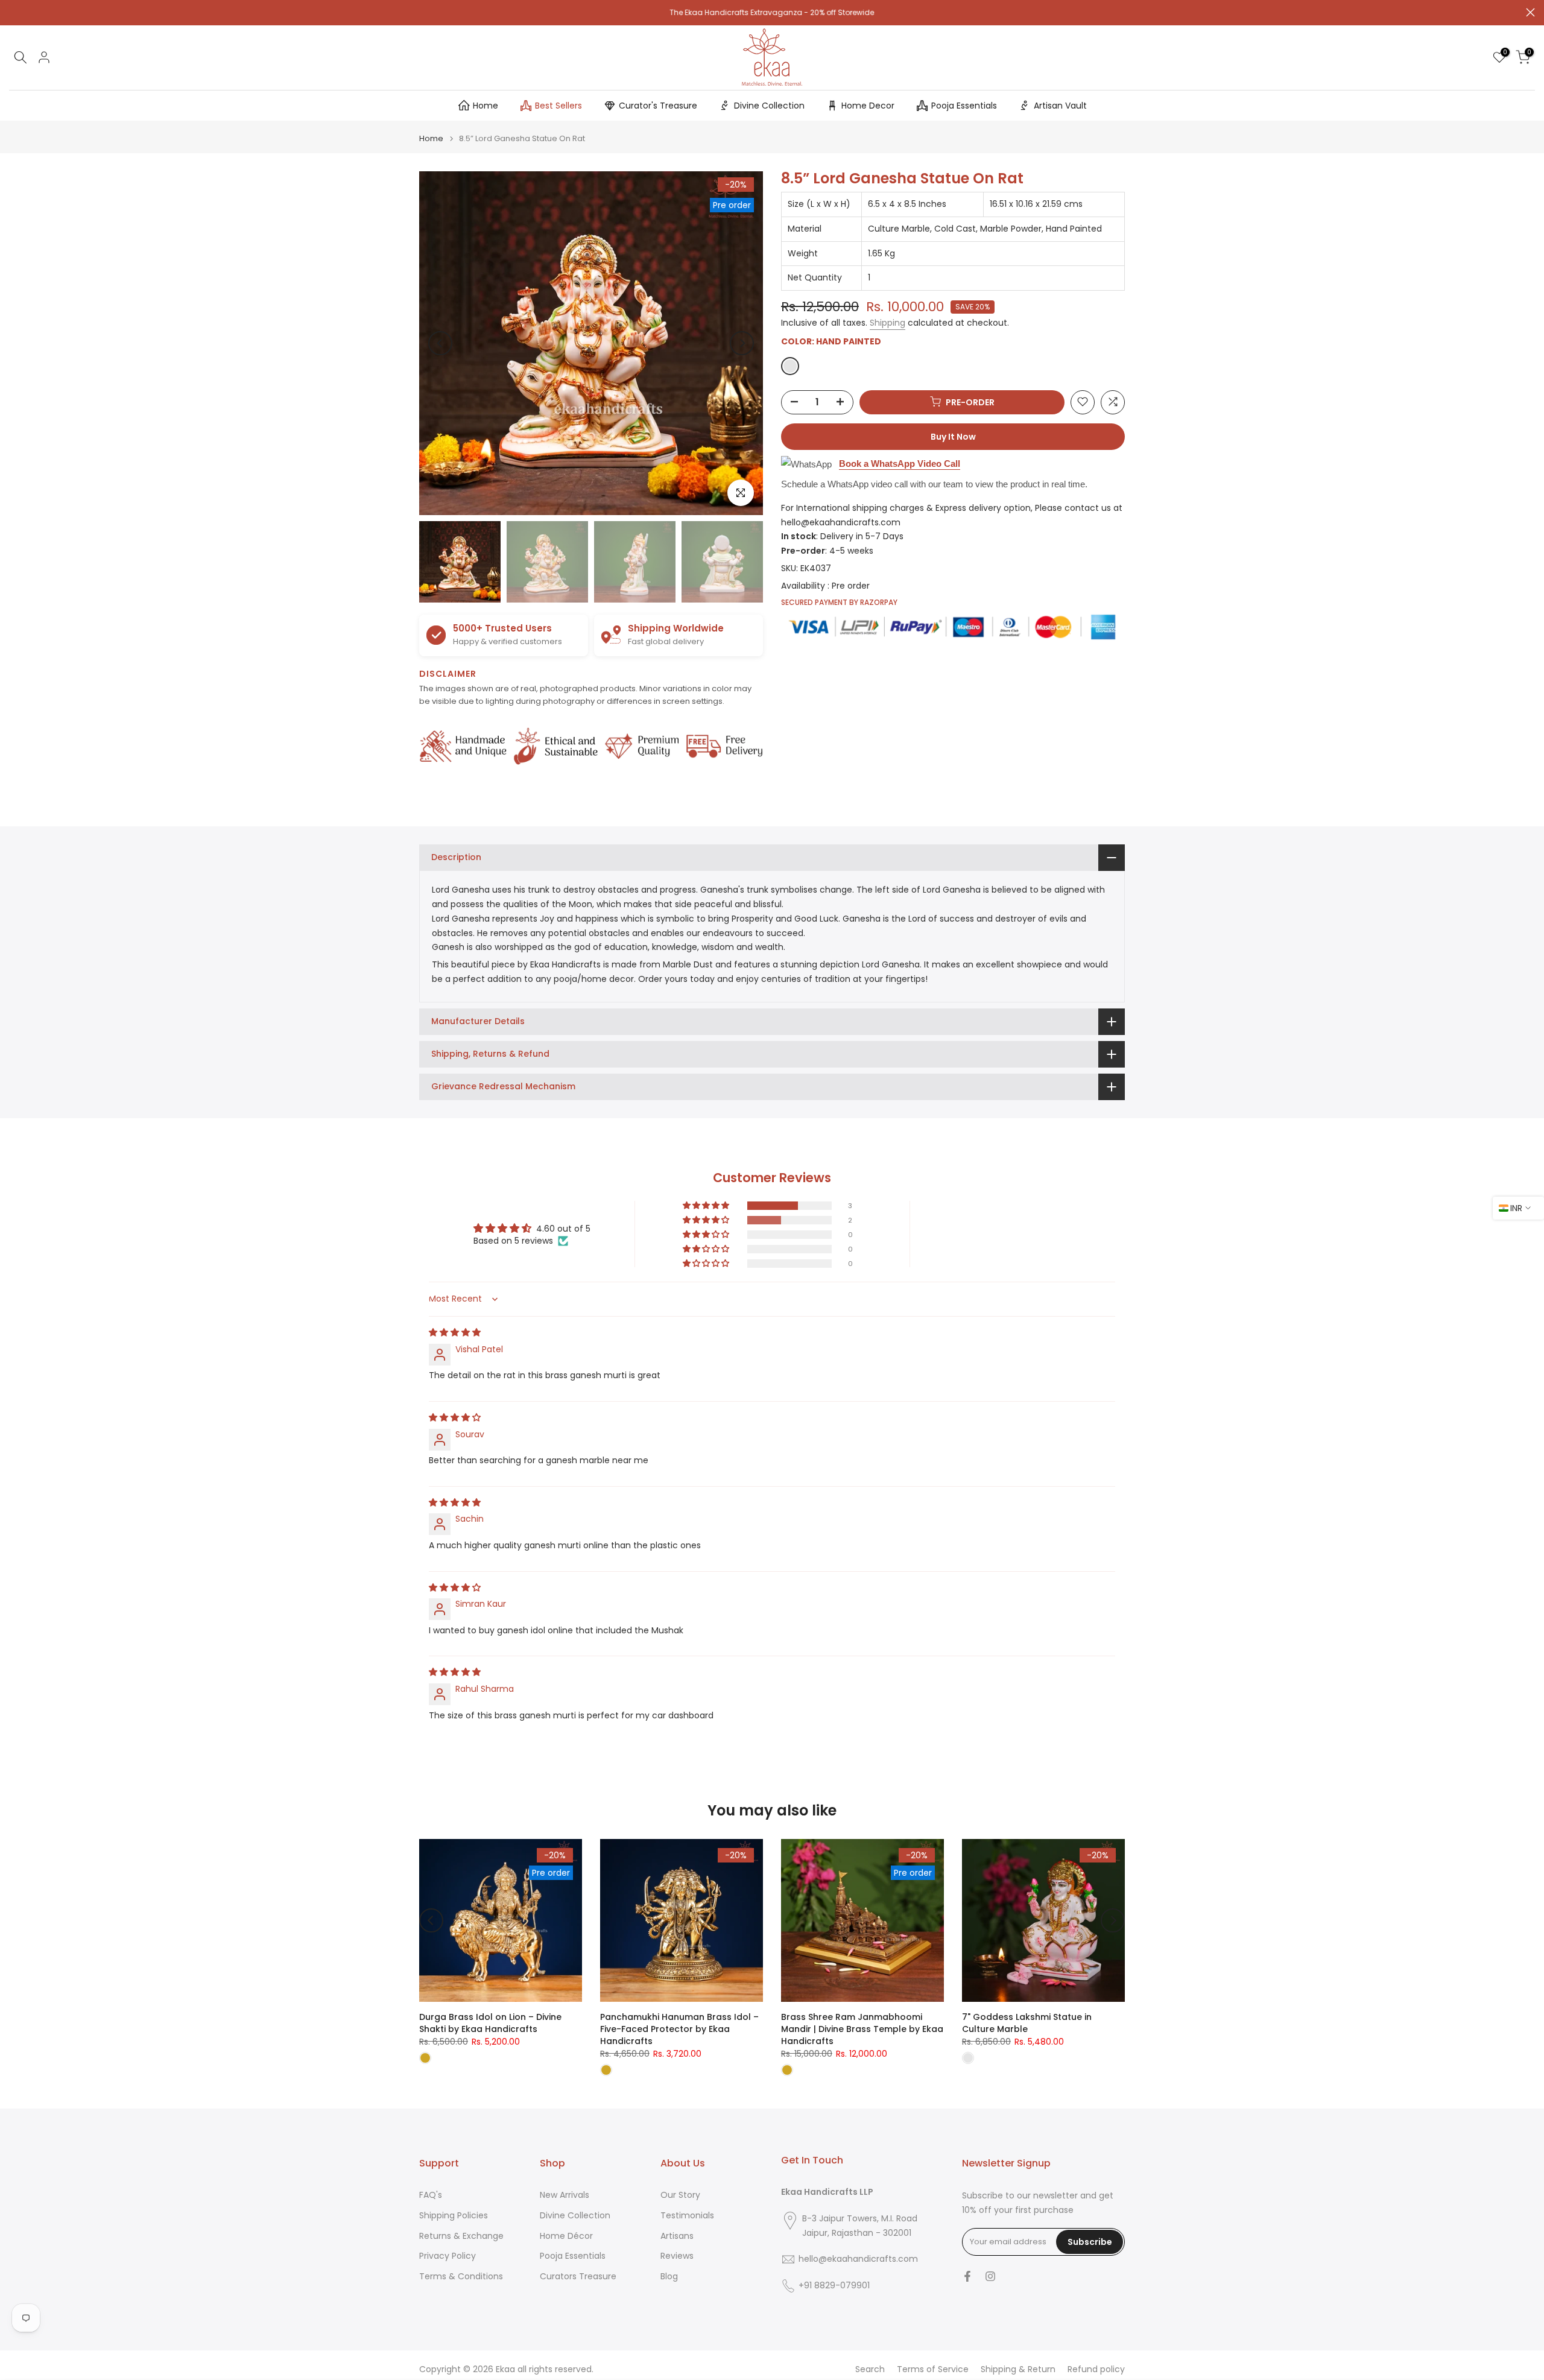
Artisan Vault (1060, 106)
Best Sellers (558, 106)
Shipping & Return (1018, 2369)
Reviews (677, 2256)
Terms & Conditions (461, 2277)
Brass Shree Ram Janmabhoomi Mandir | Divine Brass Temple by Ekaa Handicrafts (862, 2029)
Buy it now (953, 436)
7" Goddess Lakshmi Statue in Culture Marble (1027, 2023)
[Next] (742, 343)
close (14, 12)
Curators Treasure (578, 2277)
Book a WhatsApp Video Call (900, 463)
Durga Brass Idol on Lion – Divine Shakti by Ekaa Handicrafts (490, 2023)
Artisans (677, 2236)
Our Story (680, 2195)
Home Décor (566, 2236)
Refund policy (1096, 2369)
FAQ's (431, 2195)
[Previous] (440, 343)
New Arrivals (565, 2195)
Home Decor (868, 106)
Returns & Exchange (461, 2236)
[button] (707, 1206)
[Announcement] (772, 13)
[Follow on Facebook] (967, 2276)
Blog (669, 2277)
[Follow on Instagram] (990, 2276)
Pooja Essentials (964, 106)
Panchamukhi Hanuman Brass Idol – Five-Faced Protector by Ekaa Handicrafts (679, 2029)
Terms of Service (933, 2369)
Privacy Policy (448, 2256)
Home (486, 106)
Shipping (887, 323)
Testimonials (687, 2216)
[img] (455, 1332)
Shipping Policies (454, 2216)
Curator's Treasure (658, 106)
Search (870, 2369)
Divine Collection (769, 106)
